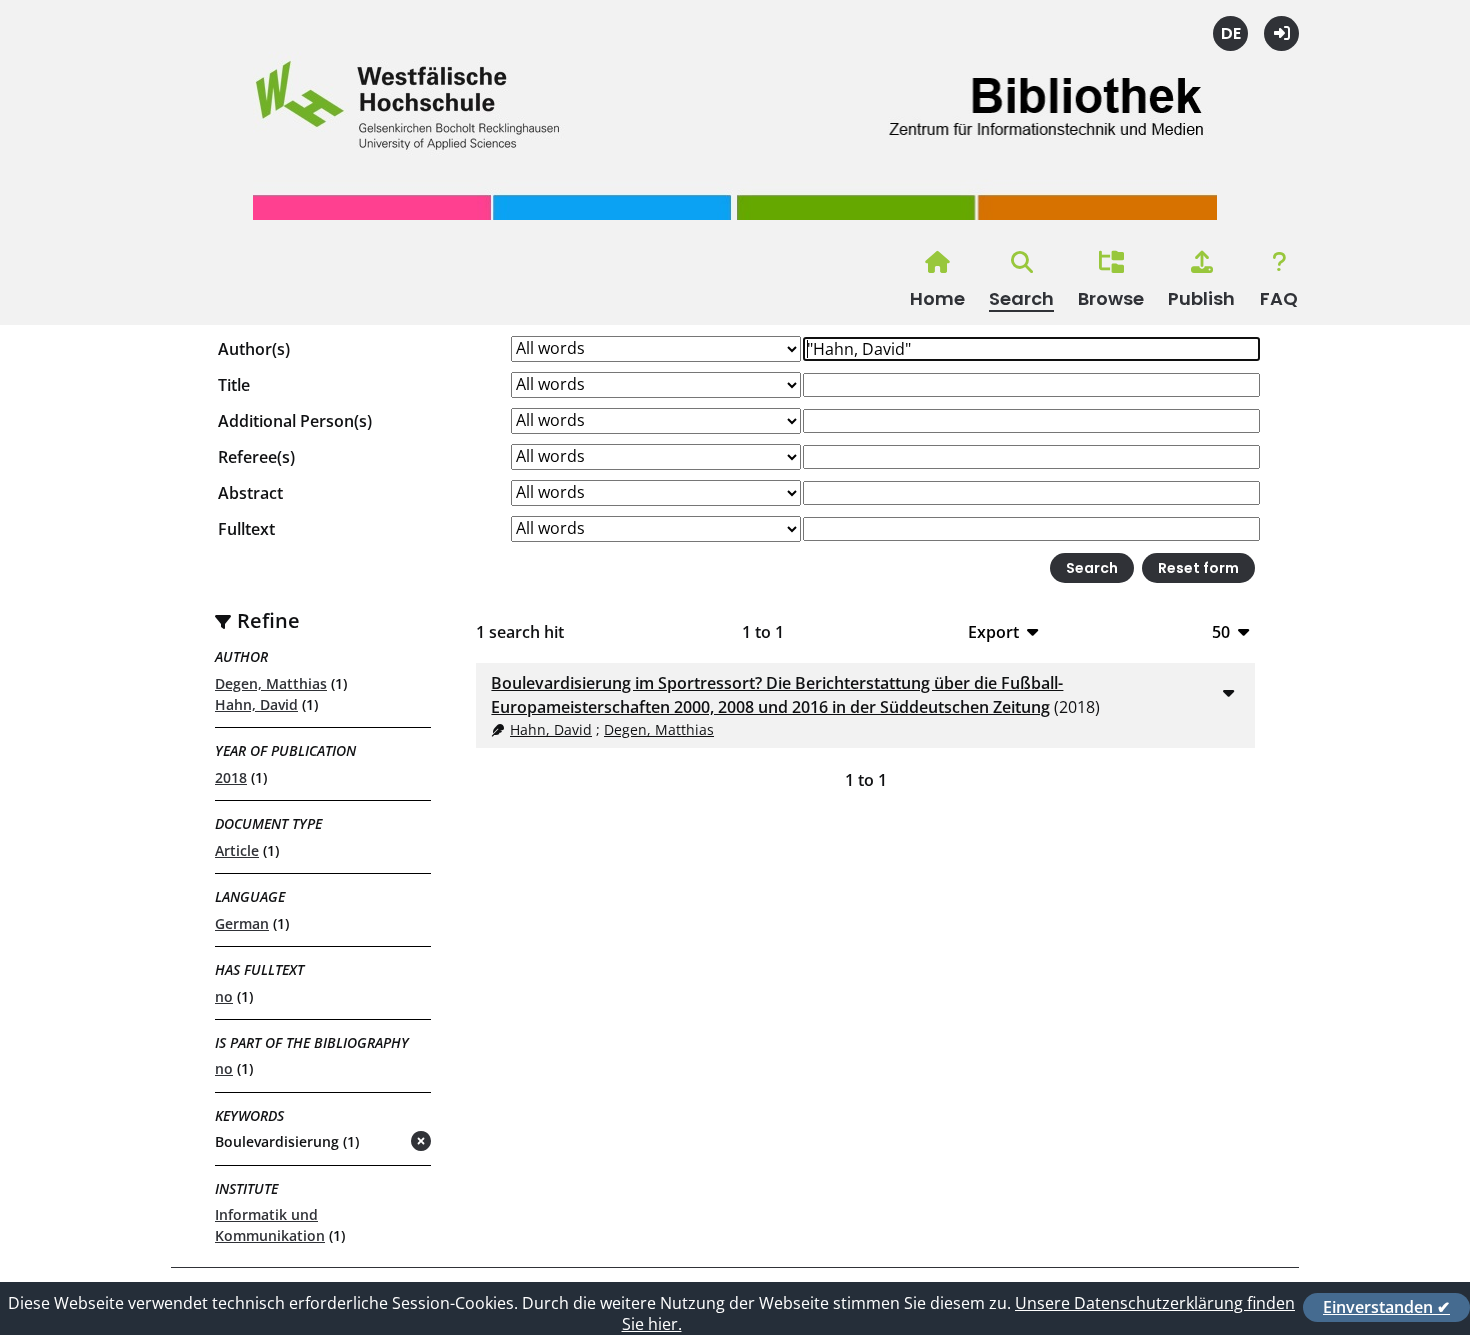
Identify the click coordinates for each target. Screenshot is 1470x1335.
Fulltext (246, 529)
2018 (231, 777)
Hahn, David (256, 704)
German (242, 923)
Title (234, 385)
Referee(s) (256, 457)
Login (1281, 33)
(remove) (381, 1142)
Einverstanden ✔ (1386, 1307)
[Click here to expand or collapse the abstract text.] (1228, 692)
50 (1221, 631)
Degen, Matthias (271, 683)
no (224, 996)
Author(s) (254, 349)
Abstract (250, 493)
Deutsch (1230, 33)
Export (993, 631)
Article (237, 850)
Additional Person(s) (295, 421)
